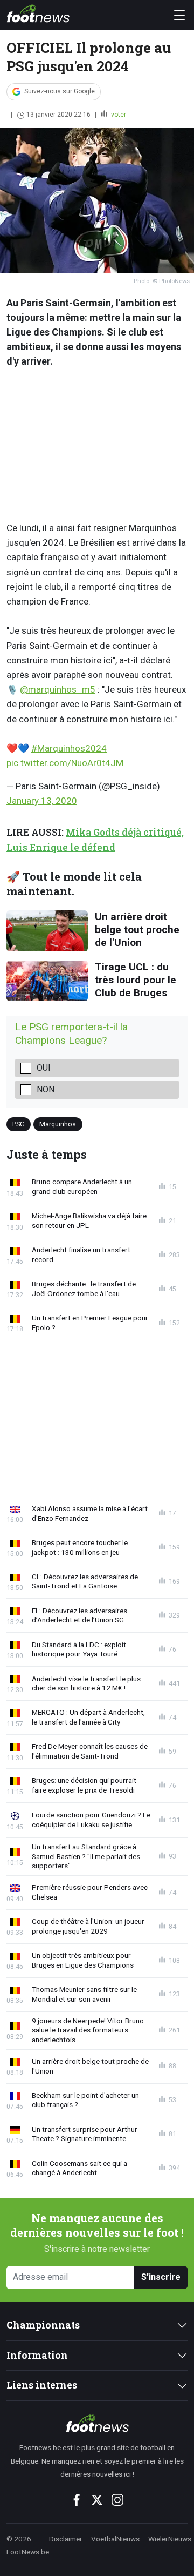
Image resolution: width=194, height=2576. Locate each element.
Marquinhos (58, 1124)
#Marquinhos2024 (69, 748)
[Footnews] (97, 2423)
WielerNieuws (170, 2539)
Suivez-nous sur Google (60, 91)
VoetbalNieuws (115, 2539)
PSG (19, 1124)
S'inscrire (161, 2277)
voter (118, 115)
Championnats (43, 2325)
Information (37, 2355)
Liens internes (42, 2385)
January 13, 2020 (42, 801)
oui (44, 1068)
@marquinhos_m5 (58, 689)
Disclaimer (66, 2539)
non (46, 1089)
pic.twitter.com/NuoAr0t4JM (65, 763)
